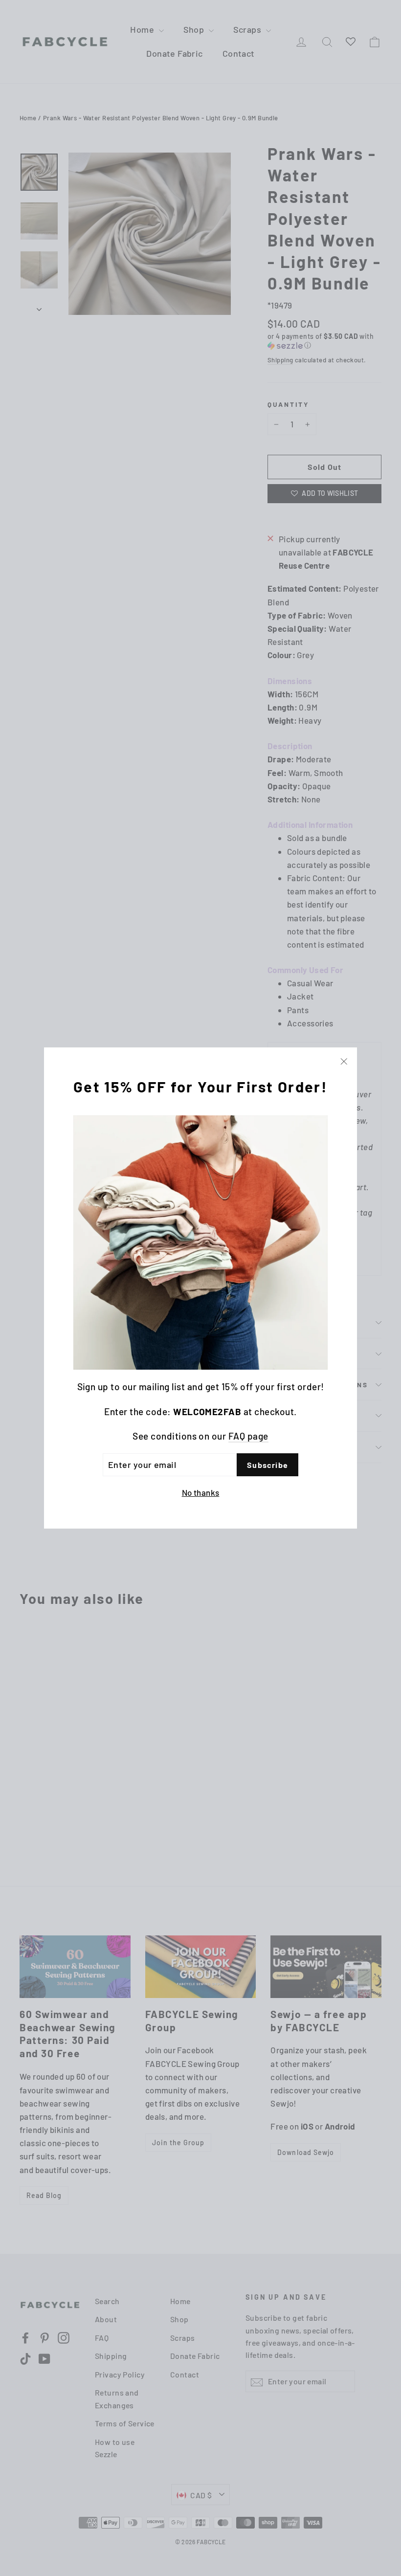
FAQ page (248, 1436)
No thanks (201, 1492)
